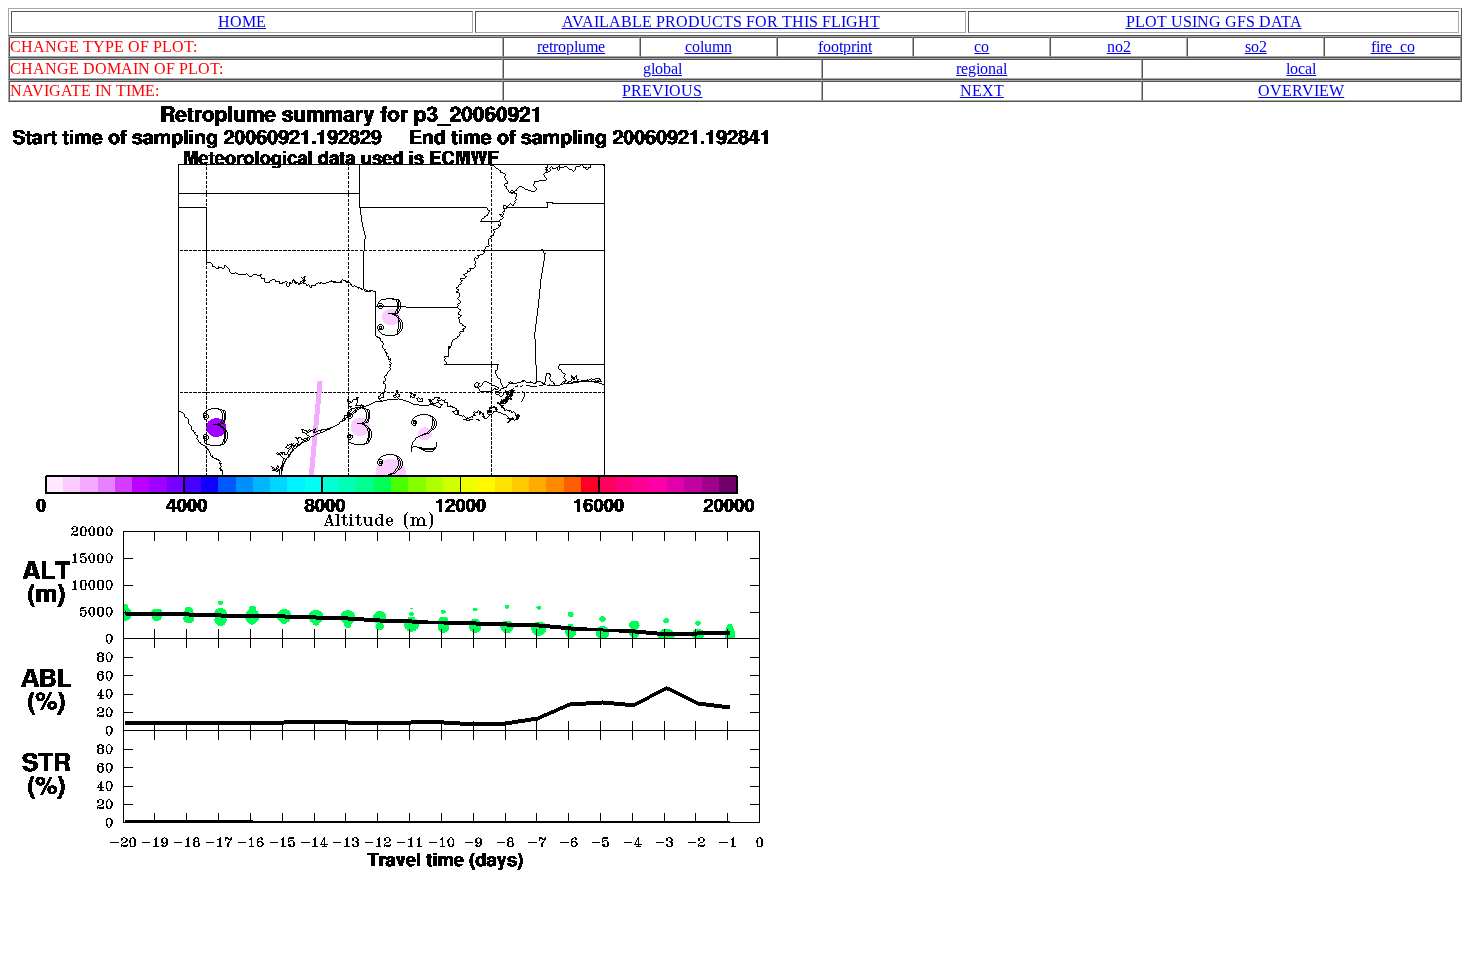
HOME (242, 21)
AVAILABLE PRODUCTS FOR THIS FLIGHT (721, 21)
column (708, 46)
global (662, 68)
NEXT (982, 90)
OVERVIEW (1301, 90)
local (1301, 68)
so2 (1256, 46)
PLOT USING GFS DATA (1214, 21)
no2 (1119, 46)
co (981, 46)
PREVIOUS (662, 90)
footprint (845, 46)
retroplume (571, 46)
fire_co (1393, 46)
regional (981, 68)
